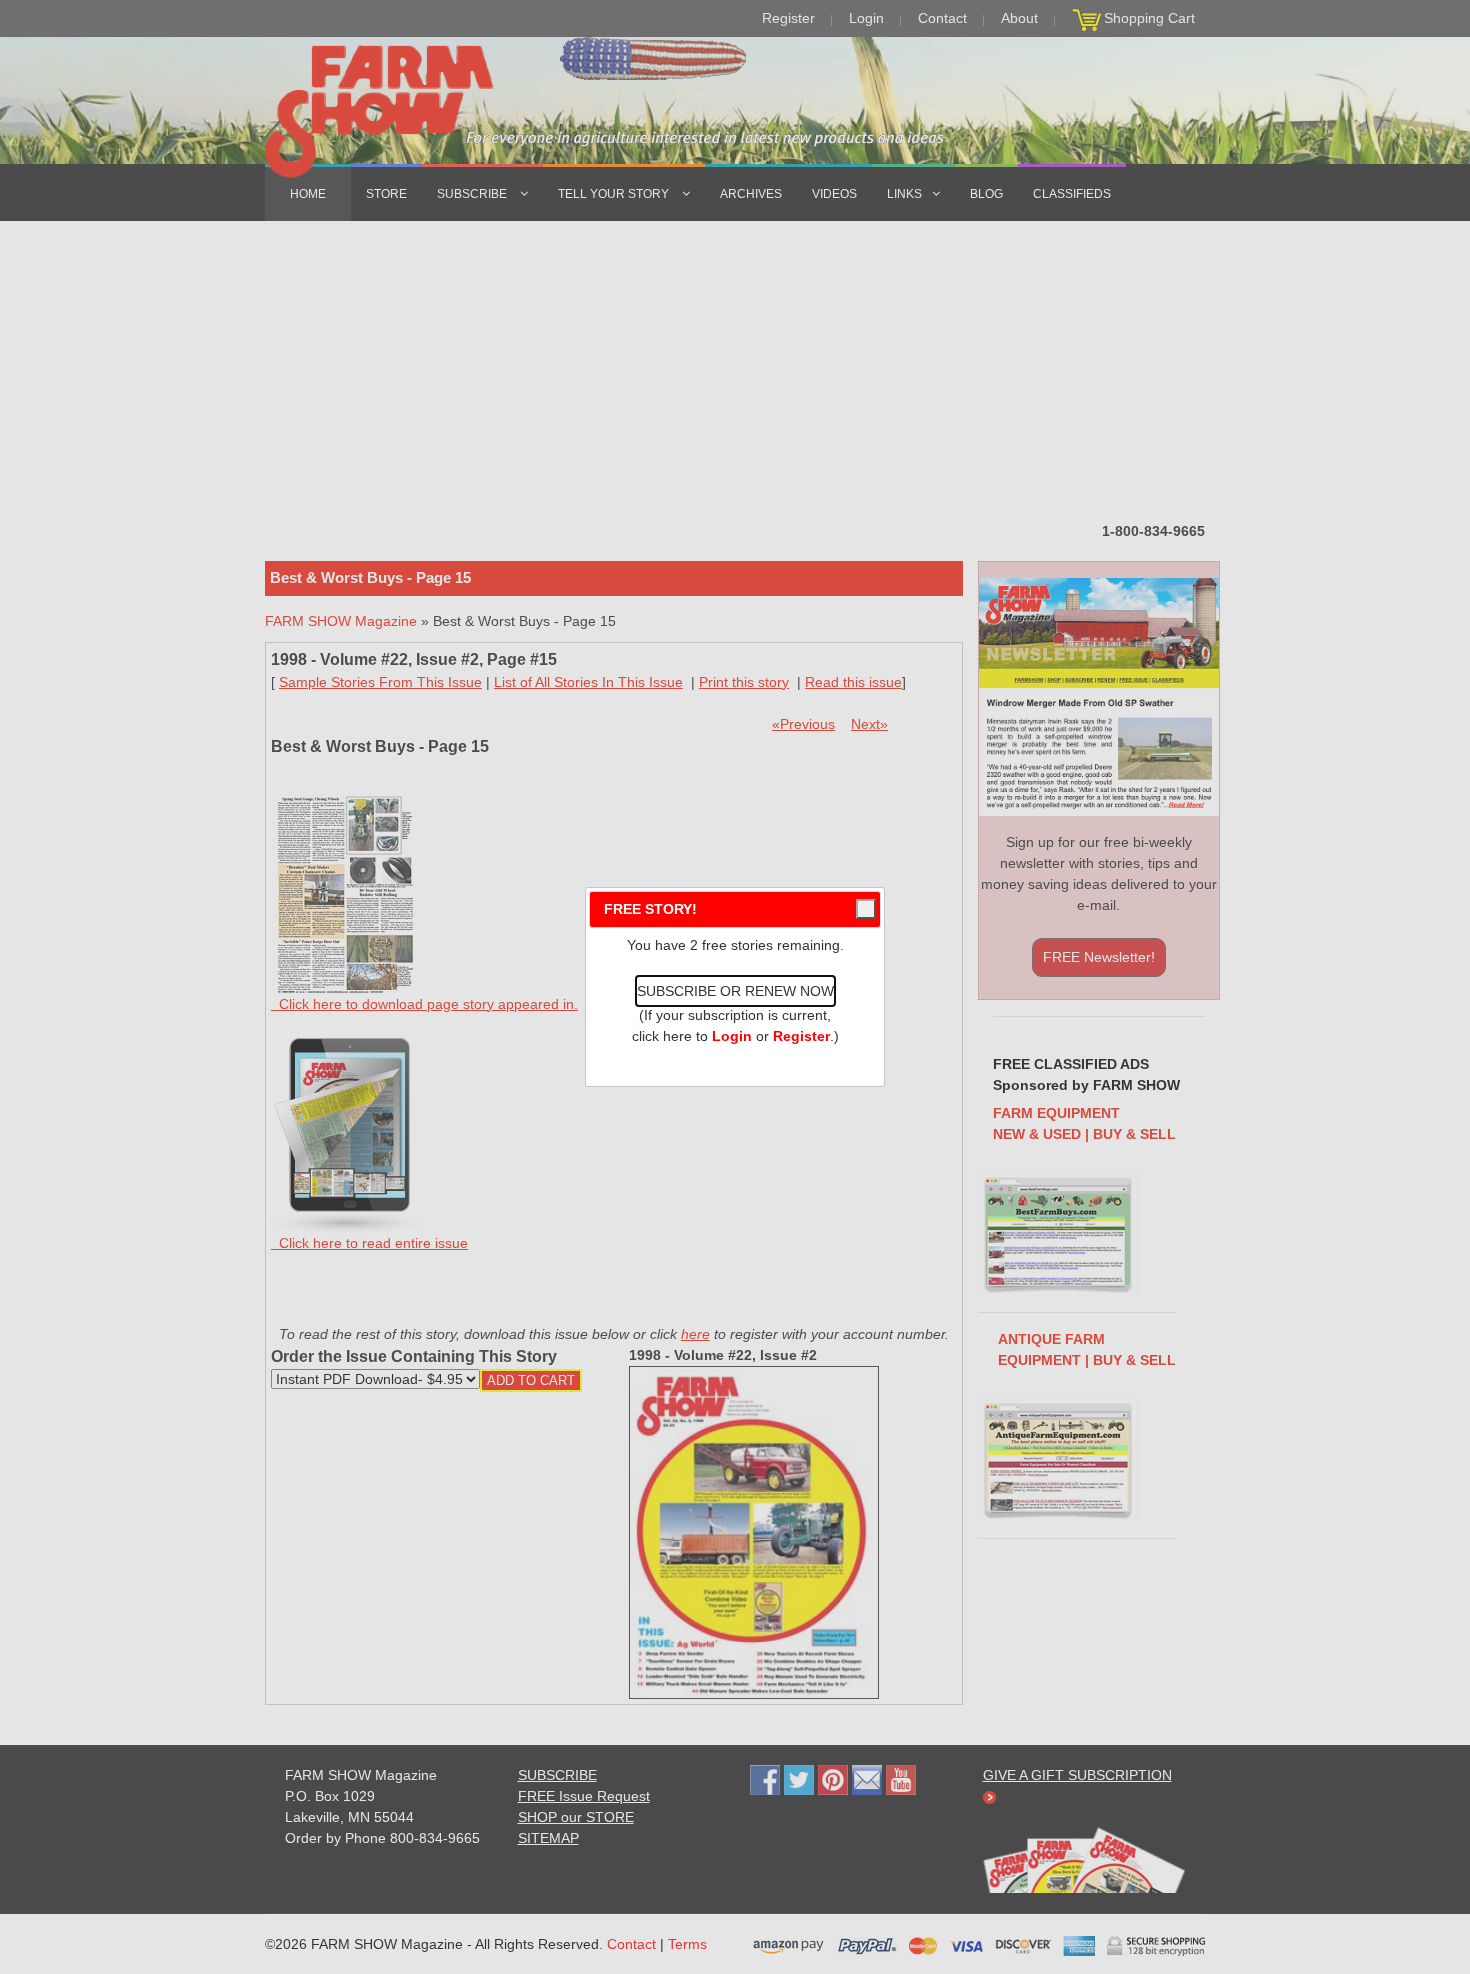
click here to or (731, 1036)
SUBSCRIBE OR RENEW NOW (735, 991)
